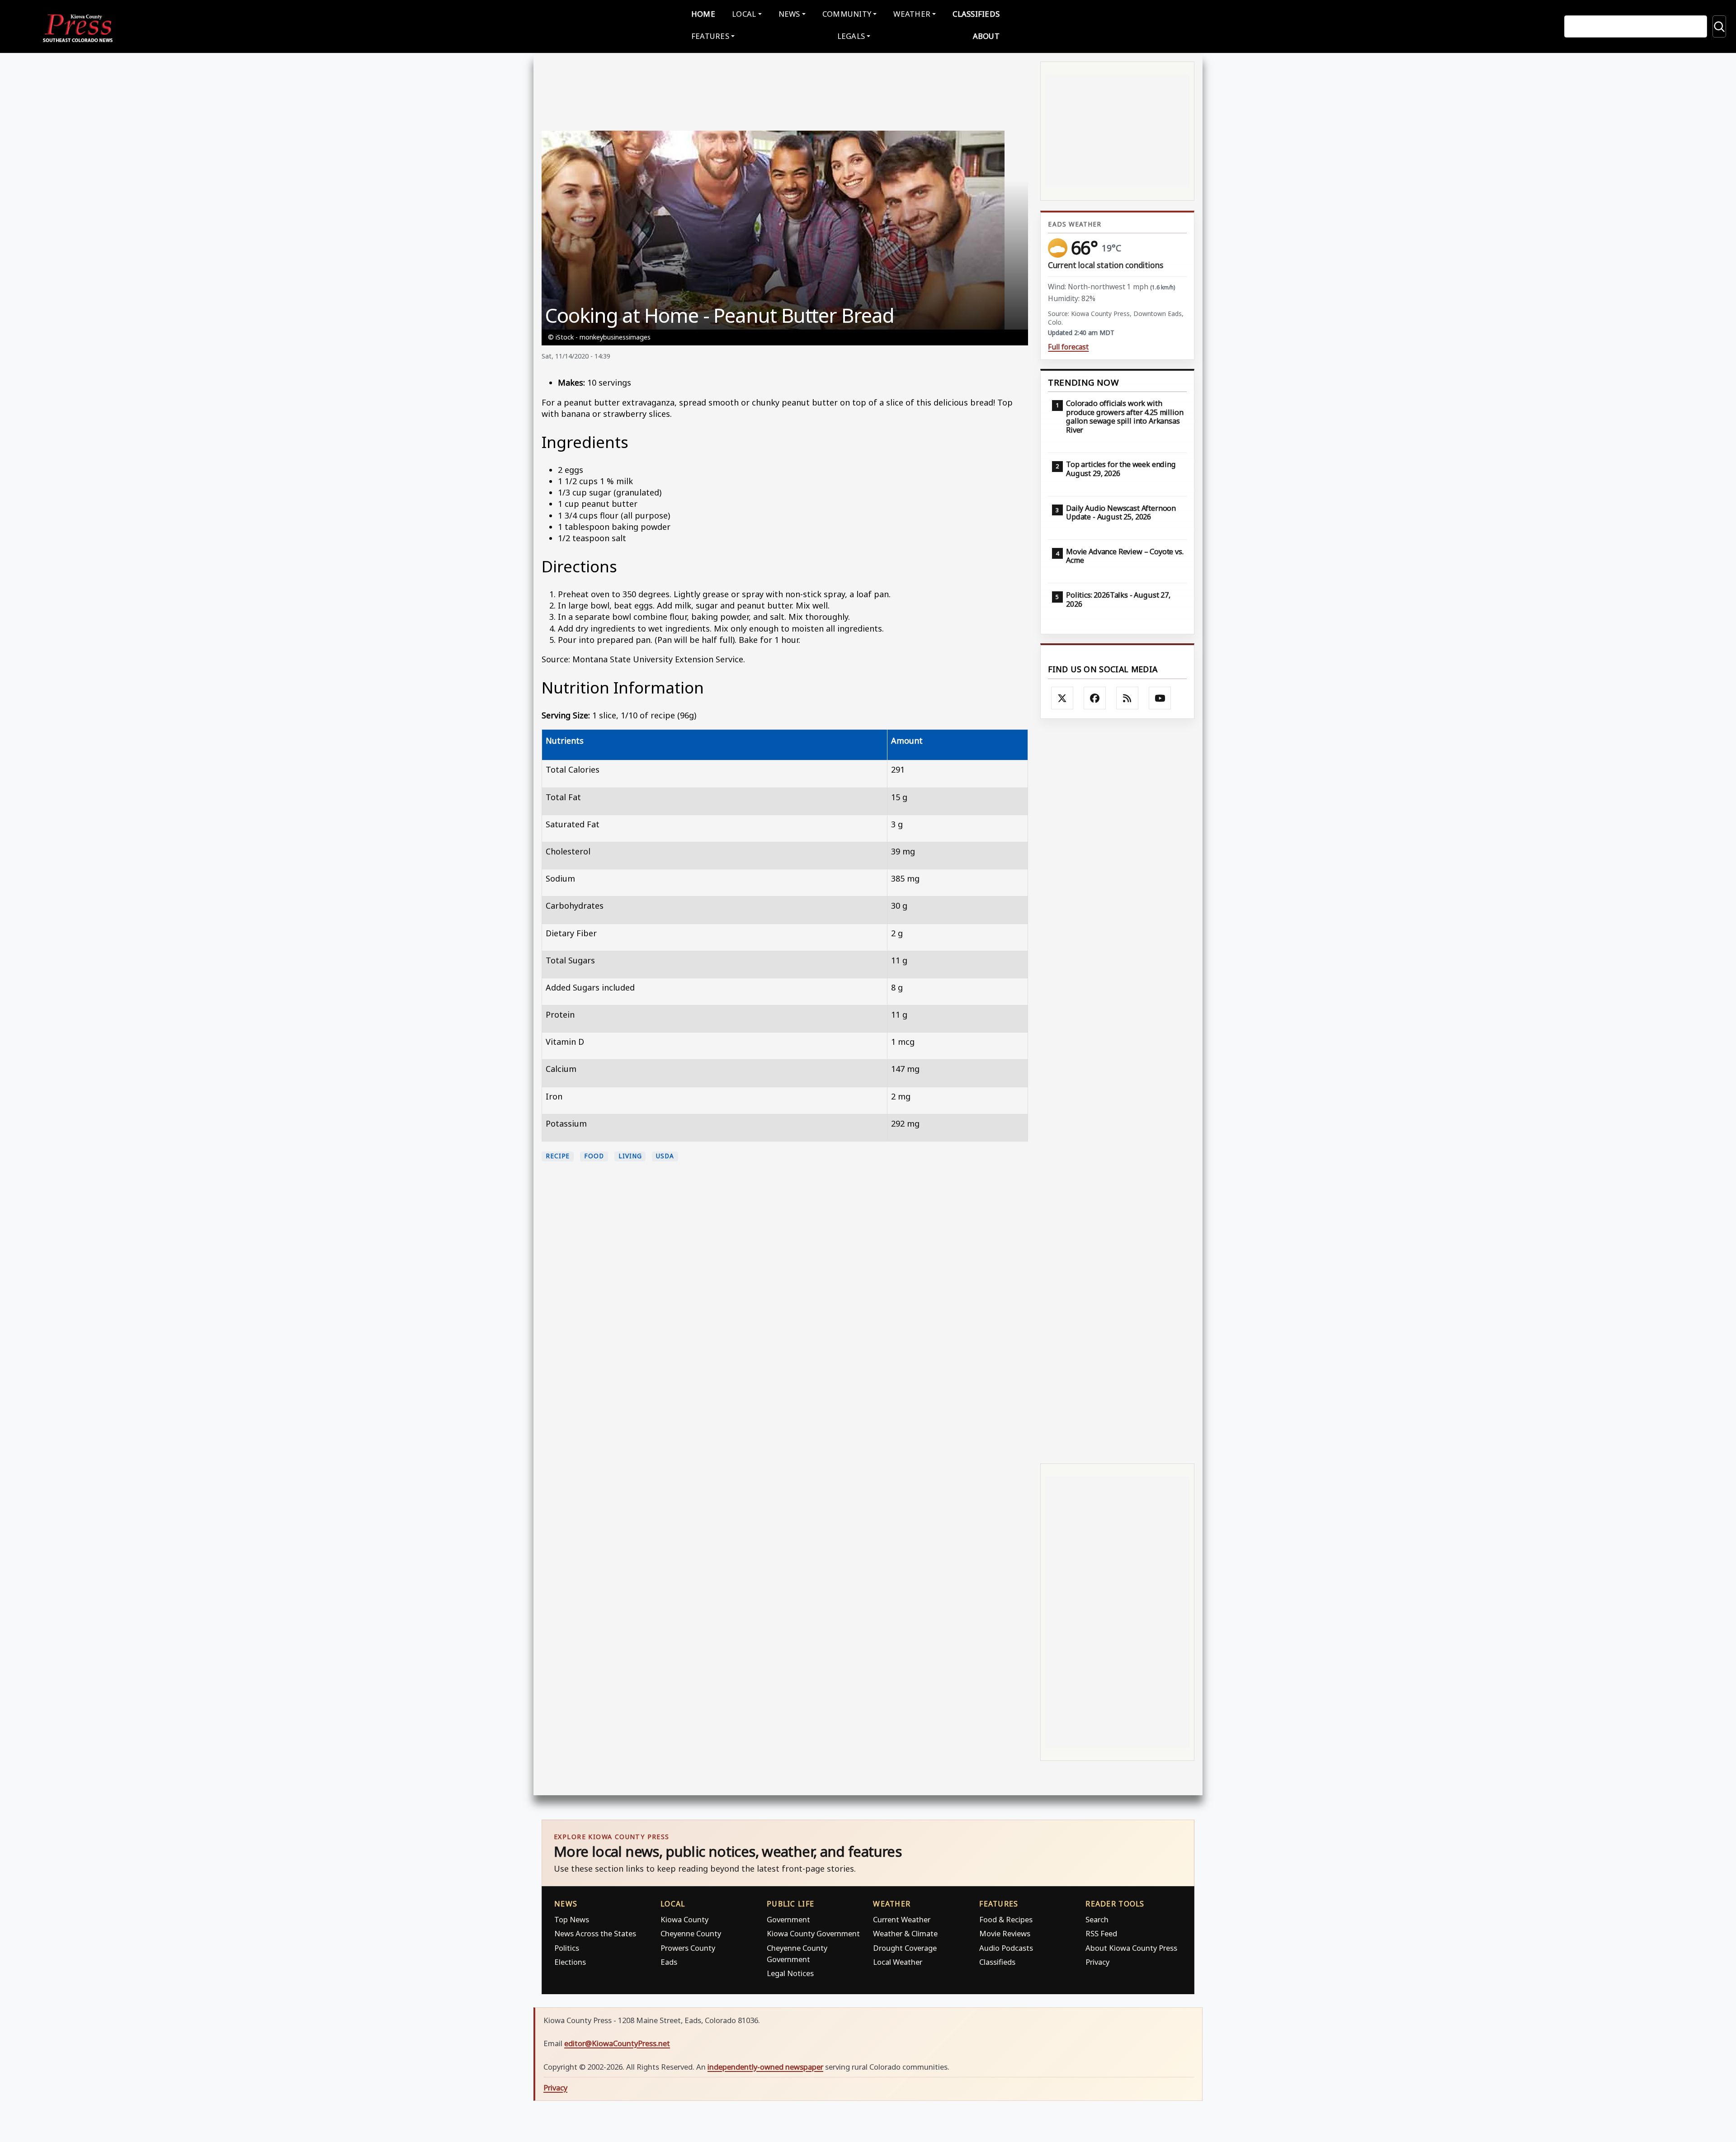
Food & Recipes (1006, 1919)
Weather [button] (912, 14)
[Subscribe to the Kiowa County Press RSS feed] (1127, 698)
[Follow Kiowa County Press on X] (1062, 698)
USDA (665, 1156)
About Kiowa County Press (1131, 1948)
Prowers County (688, 1948)
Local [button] (744, 14)
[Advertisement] (1117, 1090)
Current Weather (902, 1919)
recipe (558, 1156)
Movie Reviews (1005, 1933)
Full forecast (1068, 347)
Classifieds (976, 14)
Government (788, 1919)
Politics (567, 1948)
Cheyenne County (691, 1933)
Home (703, 14)
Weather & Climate (905, 1933)
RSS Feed (1101, 1933)
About (986, 36)
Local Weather (898, 1962)
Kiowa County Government (813, 1933)
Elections (570, 1962)
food (594, 1156)
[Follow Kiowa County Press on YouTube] (1160, 698)
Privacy (1097, 1962)
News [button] (789, 14)
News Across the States (595, 1933)
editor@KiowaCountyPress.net (617, 2043)
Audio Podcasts (1006, 1948)
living (630, 1156)
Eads (669, 1962)
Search (1097, 1919)
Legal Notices (790, 1973)
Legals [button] (851, 36)
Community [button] (847, 14)
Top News (572, 1919)
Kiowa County (684, 1919)
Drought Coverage (905, 1948)
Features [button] (710, 36)
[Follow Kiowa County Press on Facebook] (1095, 698)
